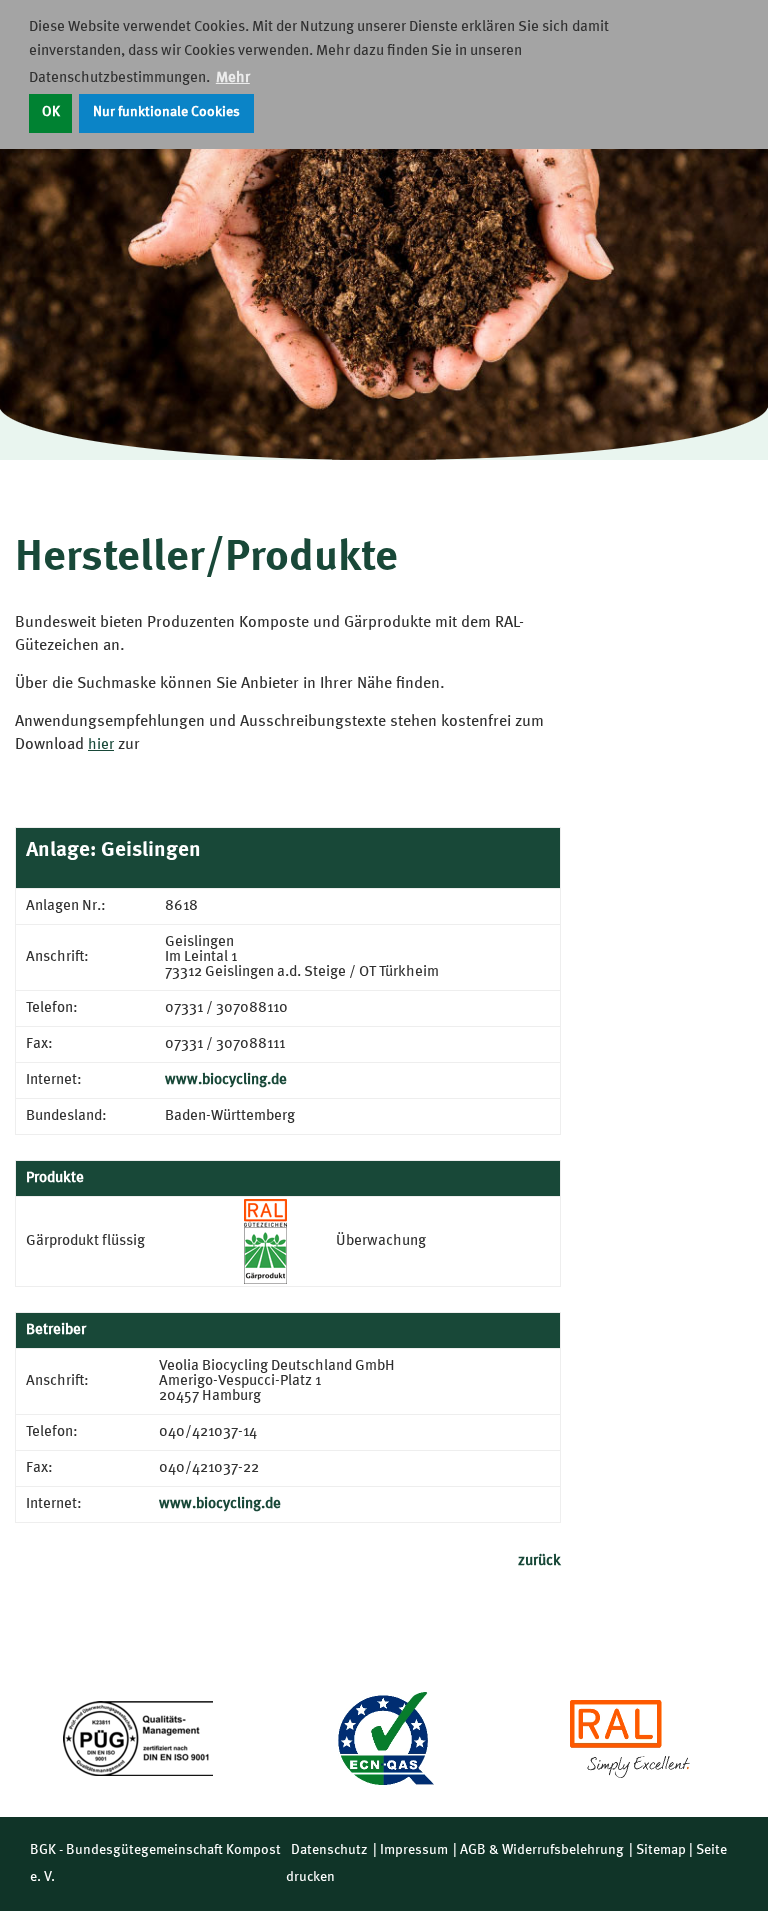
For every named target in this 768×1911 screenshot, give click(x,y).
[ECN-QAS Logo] (384, 1738)
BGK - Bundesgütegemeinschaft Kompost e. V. (155, 1863)
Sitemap (661, 1850)
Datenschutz (329, 1850)
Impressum (414, 1850)
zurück (539, 1561)
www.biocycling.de (226, 1080)
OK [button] (51, 112)
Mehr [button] (233, 78)
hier (101, 745)
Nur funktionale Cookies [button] (166, 112)
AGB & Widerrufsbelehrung (542, 1850)
